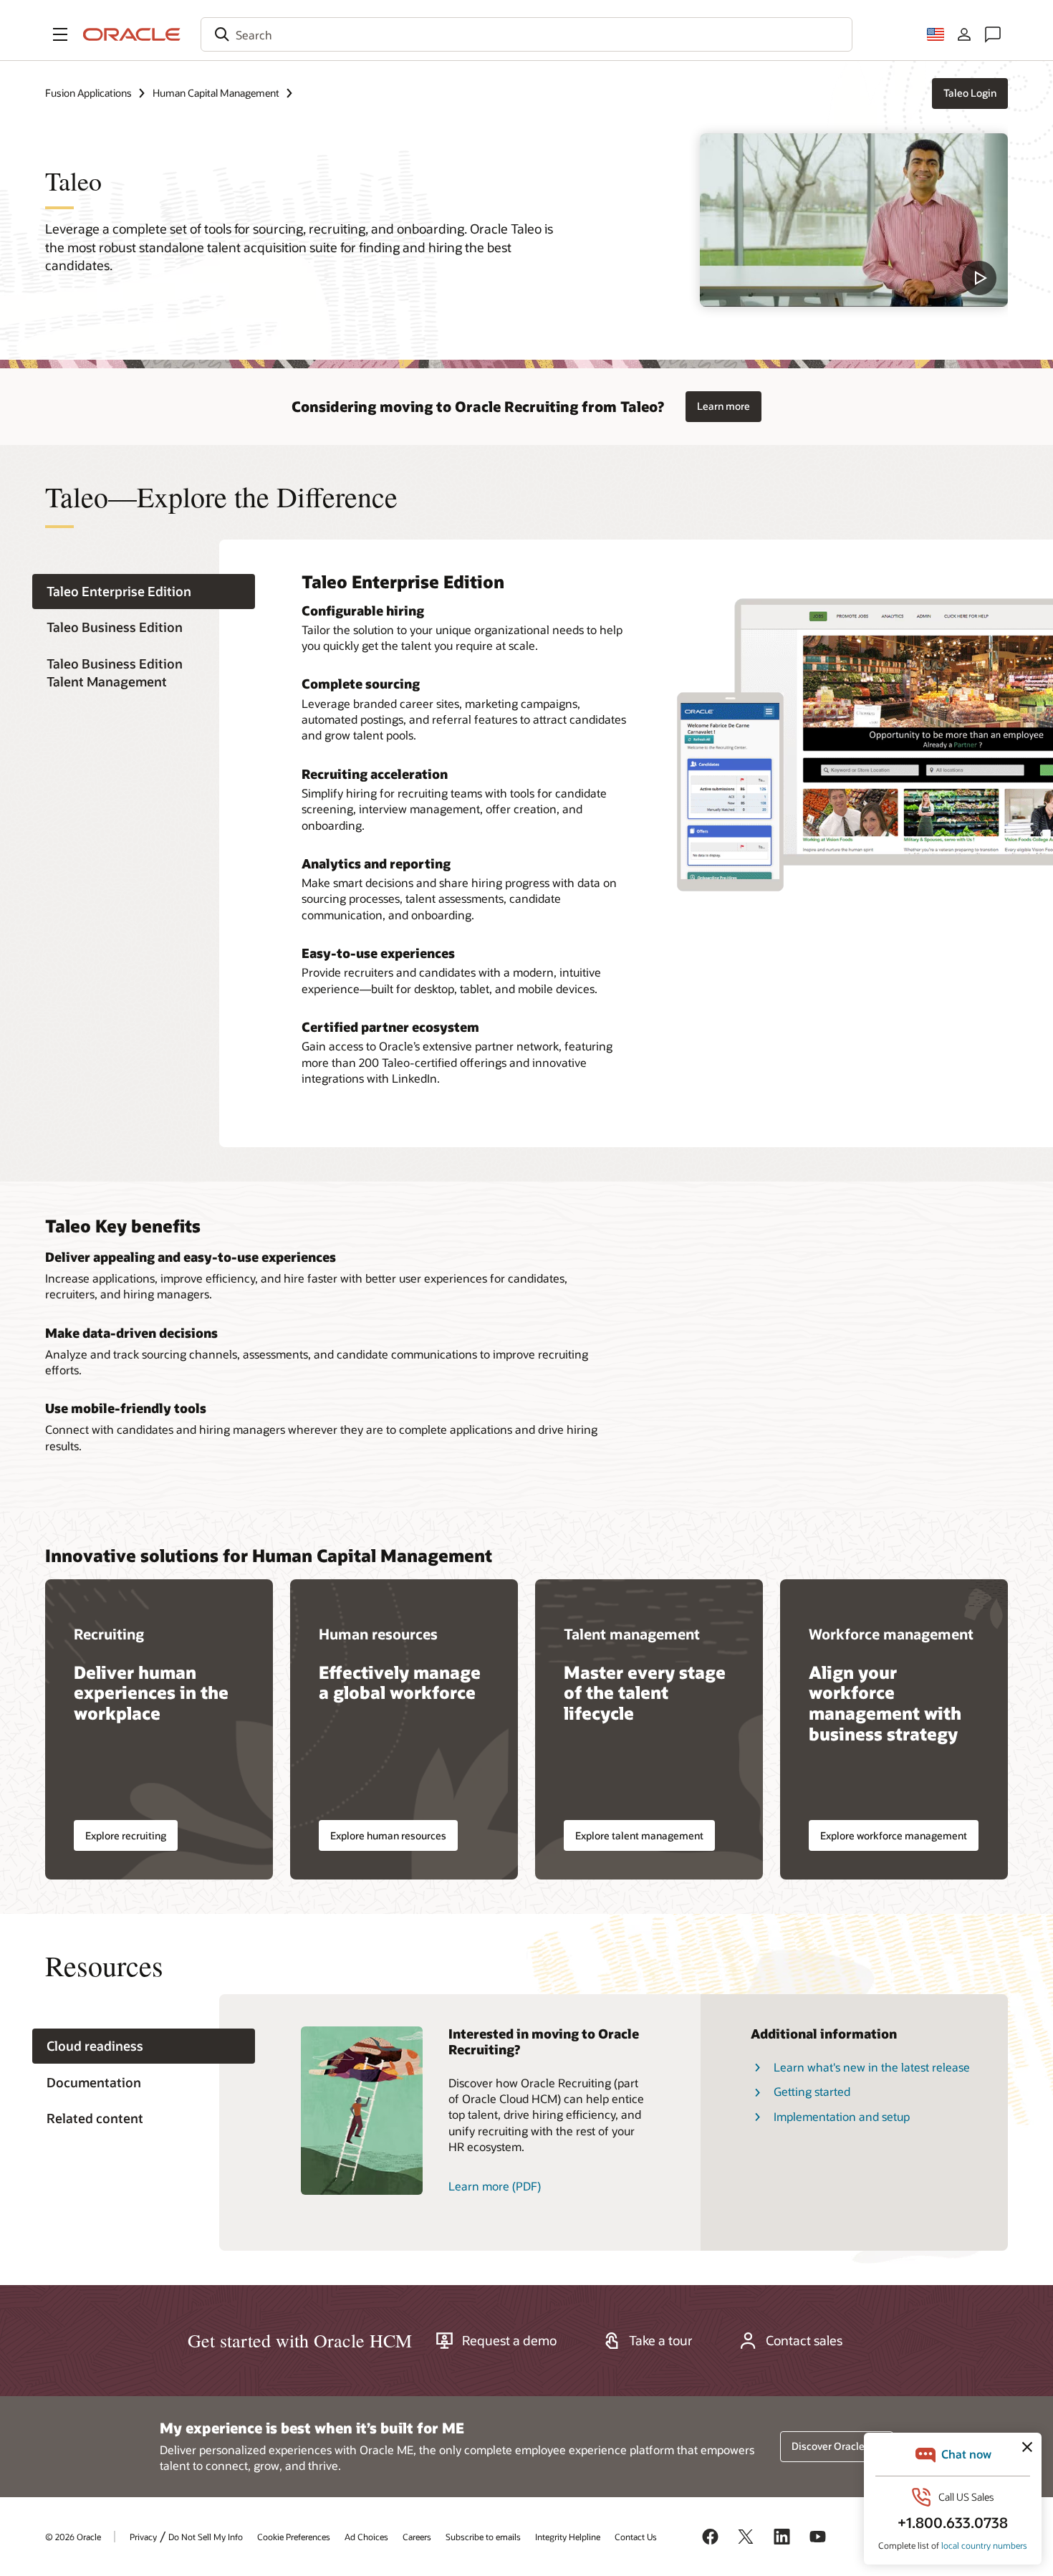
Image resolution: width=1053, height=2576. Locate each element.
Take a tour (661, 2340)
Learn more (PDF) (495, 2186)
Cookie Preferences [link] (294, 2537)
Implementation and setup (842, 2116)
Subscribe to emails (483, 2537)
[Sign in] (964, 34)
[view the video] (854, 220)
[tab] (144, 592)
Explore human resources (388, 1835)
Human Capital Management (216, 93)
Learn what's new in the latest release (872, 2067)
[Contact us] (993, 34)
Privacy (143, 2537)
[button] (60, 34)
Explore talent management (639, 1835)
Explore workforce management (894, 1835)
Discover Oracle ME (837, 2446)
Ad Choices (366, 2537)
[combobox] (526, 34)
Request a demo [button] (509, 2340)
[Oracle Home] (132, 34)
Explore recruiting (126, 1835)
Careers (417, 2537)
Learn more (723, 406)
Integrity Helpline (568, 2537)
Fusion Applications (88, 93)
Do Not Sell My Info (206, 2537)
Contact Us (636, 2537)
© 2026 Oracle (73, 2537)
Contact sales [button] (804, 2340)
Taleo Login (970, 93)
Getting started (812, 2091)
